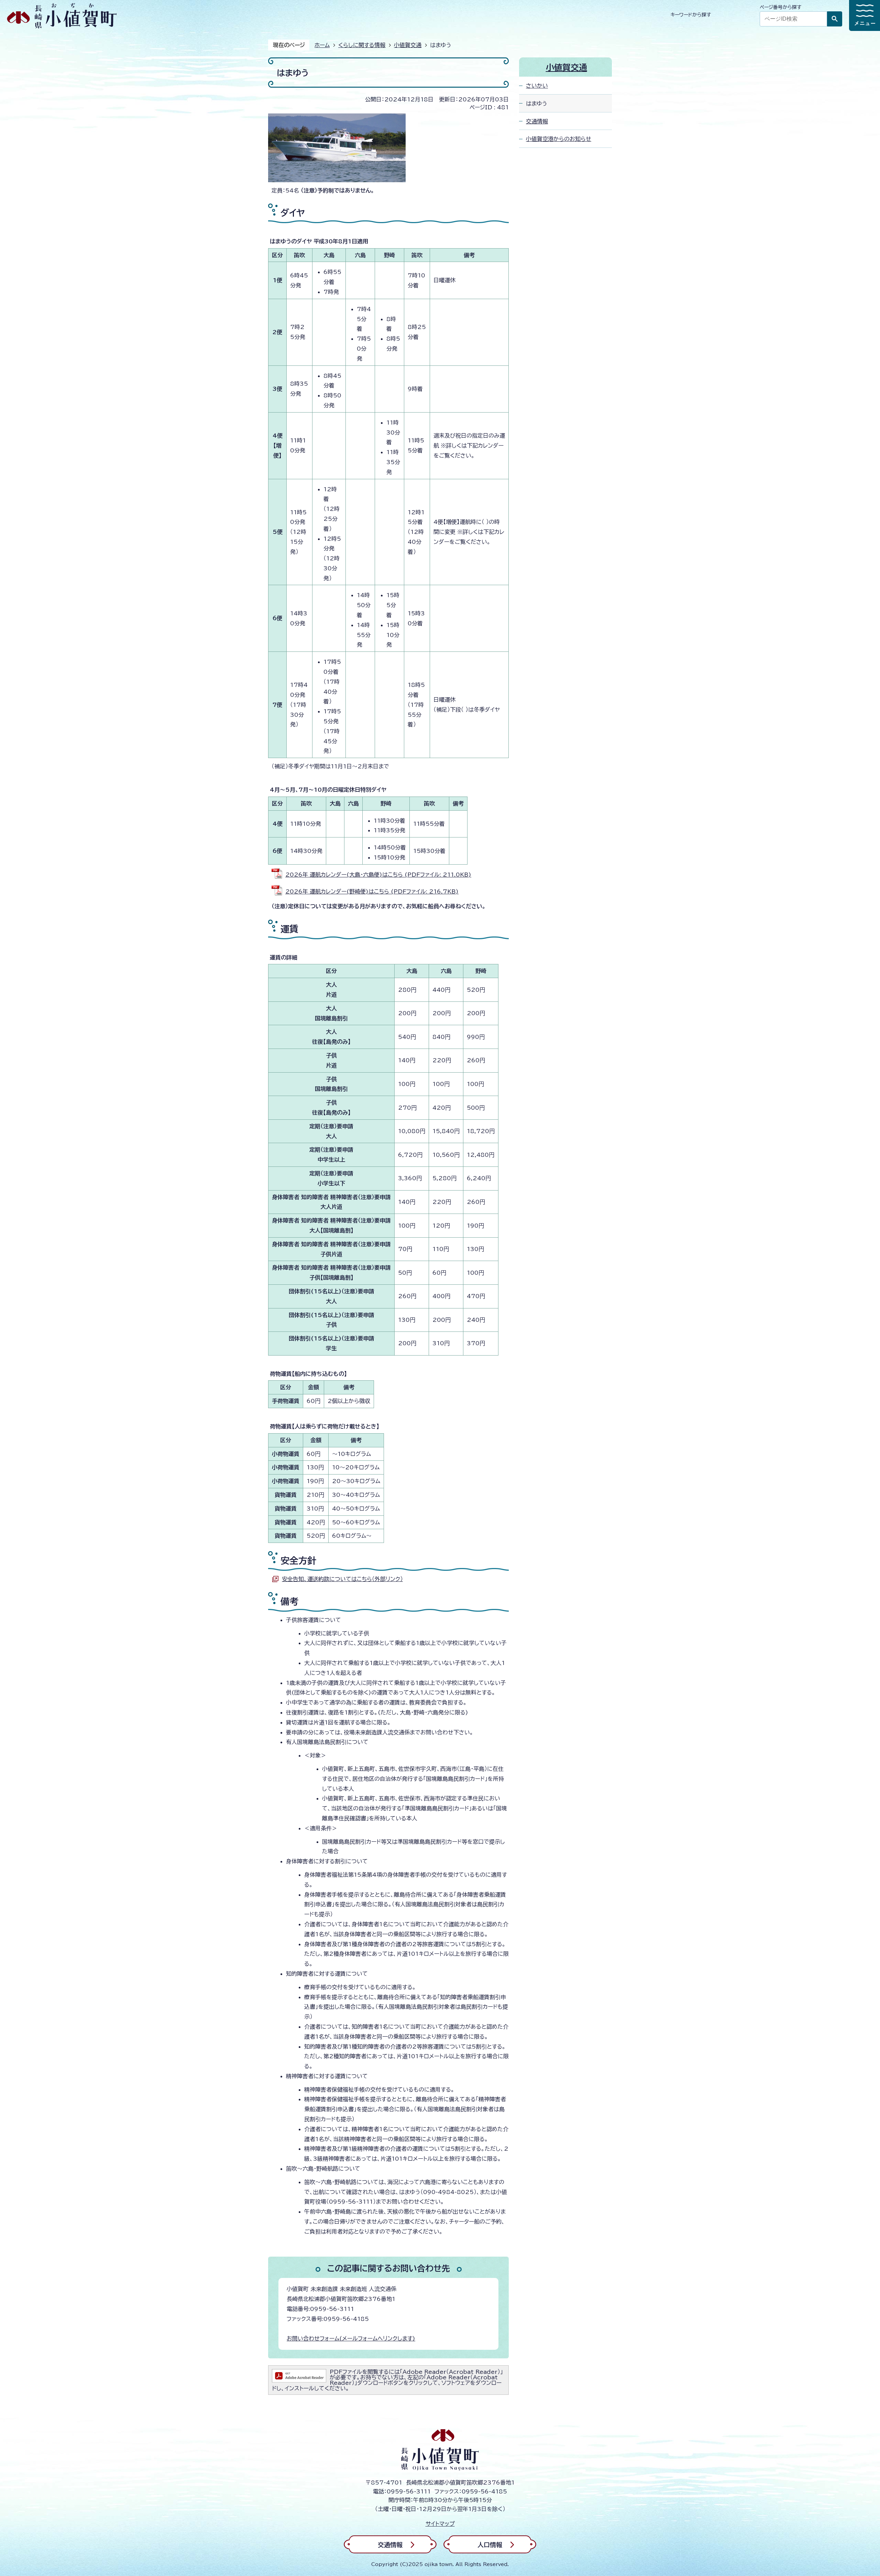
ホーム (322, 45)
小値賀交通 (408, 45)
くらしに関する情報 (362, 45)
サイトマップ (440, 2524)
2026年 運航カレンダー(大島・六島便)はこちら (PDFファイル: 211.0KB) (378, 875)
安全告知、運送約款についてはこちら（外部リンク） (342, 1579)
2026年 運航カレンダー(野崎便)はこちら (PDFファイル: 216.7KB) (372, 891)
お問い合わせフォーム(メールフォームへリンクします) (351, 2338)
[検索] (835, 19)
